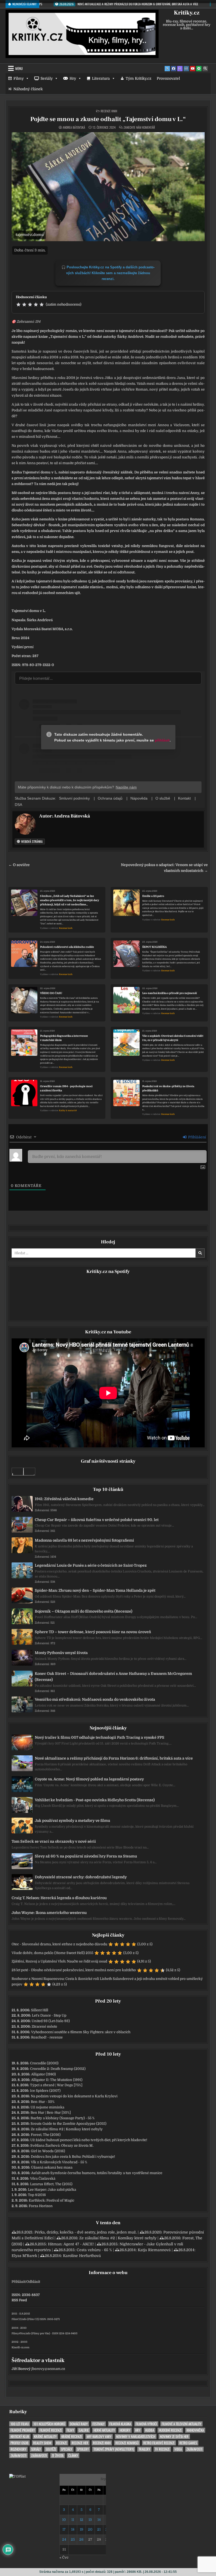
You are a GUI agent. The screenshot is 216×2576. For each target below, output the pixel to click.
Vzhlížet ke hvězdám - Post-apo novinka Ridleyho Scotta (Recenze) (95, 1800)
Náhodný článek (28, 89)
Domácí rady (79, 2424)
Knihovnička (195, 2430)
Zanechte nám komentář (139, 127)
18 (73, 2529)
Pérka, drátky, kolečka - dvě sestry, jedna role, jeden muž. (86, 2232)
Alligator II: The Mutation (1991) (57, 2080)
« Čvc (64, 2557)
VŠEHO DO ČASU (51, 993)
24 (64, 2539)
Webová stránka (31, 841)
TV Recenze (162, 2449)
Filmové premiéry (23, 2430)
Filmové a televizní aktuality (181, 2424)
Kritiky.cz (187, 13)
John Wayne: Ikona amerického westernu (49, 1913)
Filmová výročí (146, 2424)
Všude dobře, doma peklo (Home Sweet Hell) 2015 (52, 1953)
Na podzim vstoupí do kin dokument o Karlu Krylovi (74, 2096)
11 (73, 2520)
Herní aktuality (104, 2430)
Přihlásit (18, 2282)
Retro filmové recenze (159, 2443)
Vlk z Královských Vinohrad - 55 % (59, 2162)
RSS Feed (19, 2300)
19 (82, 2529)
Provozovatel (168, 78)
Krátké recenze (72, 2437)
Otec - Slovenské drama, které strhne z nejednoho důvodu (59, 1944)
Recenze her (80, 2443)
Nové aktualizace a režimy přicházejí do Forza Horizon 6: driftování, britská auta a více (114, 1758)
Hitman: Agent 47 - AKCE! (71, 2244)
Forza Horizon (41, 2206)
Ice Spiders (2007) (45, 2091)
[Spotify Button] (199, 69)
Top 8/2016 (37, 2195)
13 (90, 2520)
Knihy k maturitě (68, 1111)
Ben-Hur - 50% (43, 2102)
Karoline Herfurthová (82, 2256)
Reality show (42, 2443)
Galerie (84, 2430)
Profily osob (19, 2443)
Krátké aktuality (45, 2437)
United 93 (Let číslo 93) (51, 2021)
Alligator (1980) (43, 2074)
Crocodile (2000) (44, 2063)
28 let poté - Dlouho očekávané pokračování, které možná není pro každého (74, 1970)
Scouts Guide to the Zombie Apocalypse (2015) (68, 2124)
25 (73, 2539)
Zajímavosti (194, 2449)
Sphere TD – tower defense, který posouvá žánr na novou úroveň (93, 1632)
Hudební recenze (170, 2430)
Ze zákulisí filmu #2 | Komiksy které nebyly (67, 2129)
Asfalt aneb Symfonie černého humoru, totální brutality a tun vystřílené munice (97, 2173)
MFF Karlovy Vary (99, 2437)
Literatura (101, 78)
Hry (73, 78)
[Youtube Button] (193, 69)
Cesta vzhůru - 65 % (94, 2250)
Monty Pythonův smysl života (61, 1653)
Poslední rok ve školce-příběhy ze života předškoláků (168, 1088)
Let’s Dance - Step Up (49, 2015)
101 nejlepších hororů (49, 2424)
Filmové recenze (51, 2430)
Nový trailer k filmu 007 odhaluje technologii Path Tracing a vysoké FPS (100, 1737)
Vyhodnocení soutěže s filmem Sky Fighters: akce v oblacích (81, 2032)
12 (82, 2520)
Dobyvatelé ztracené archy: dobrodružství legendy (81, 1877)
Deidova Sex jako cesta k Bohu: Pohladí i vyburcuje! (73, 2157)
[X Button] (167, 69)
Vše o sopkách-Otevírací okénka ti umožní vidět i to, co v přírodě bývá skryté (173, 1038)
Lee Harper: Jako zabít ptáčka (52, 2190)
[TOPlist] (17, 2476)
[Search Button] (205, 69)
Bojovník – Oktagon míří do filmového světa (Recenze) (84, 1611)
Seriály (47, 78)
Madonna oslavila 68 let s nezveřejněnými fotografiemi (84, 1540)
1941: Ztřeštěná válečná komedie (64, 1499)
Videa (178, 2449)
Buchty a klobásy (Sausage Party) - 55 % (63, 2118)
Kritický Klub (20, 2437)
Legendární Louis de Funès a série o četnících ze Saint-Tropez (91, 1565)
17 (64, 2529)
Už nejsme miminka (47, 2107)
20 (90, 2529)
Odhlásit (33, 2282)
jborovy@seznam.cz (48, 2369)
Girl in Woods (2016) (48, 2151)
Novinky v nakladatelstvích (136, 2437)
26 (81, 2539)
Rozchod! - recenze (47, 2037)
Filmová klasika (120, 2424)
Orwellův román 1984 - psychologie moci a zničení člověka (66, 1088)
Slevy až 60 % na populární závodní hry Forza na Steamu (86, 1856)
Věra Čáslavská (43, 2178)
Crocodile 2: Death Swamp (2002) (58, 2069)
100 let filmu (20, 2424)
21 (99, 2529)
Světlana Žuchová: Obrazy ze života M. (62, 2145)
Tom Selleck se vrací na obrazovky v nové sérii (54, 1841)
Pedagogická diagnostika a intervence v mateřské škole (64, 1038)
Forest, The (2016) (46, 2135)
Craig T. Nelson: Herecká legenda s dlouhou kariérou (59, 1898)
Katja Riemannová (154, 2250)
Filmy (19, 78)
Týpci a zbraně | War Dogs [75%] (56, 2085)
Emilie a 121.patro (153, 896)
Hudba (150, 2430)
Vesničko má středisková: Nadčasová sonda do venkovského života (95, 1699)
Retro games (188, 2443)
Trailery (144, 2449)
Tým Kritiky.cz (139, 78)
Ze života (58, 2456)
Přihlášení (197, 1137)
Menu (19, 68)
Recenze (62, 2443)
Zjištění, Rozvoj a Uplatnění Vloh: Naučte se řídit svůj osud (59, 1961)
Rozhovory (18, 2449)
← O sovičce (19, 865)
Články (73, 2456)
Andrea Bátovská (74, 127)
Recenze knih (109, 111)
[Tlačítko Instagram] (186, 69)
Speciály (67, 2449)
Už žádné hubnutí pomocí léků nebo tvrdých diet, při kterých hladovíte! (89, 2140)
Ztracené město (44, 2026)
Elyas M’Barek (24, 2256)
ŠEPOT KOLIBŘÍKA (154, 947)
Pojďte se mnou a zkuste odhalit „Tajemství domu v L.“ (108, 119)
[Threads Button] (180, 69)
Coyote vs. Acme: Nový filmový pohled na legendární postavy (89, 1779)
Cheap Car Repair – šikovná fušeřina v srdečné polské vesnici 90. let (97, 1520)
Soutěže (51, 2449)
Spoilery (83, 2449)
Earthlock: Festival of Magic (51, 2200)
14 (99, 2520)
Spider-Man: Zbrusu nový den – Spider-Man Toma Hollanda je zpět (95, 1590)
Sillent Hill (40, 2010)
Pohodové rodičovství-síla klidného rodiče (67, 947)
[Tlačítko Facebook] (174, 69)
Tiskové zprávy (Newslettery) (114, 2449)
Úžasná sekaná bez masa (52, 2167)
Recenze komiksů (127, 2443)
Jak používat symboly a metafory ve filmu (72, 1821)
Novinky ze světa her (174, 2437)
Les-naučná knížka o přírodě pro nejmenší (170, 993)
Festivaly (99, 2424)
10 (64, 2520)
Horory (125, 2430)
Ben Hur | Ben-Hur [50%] (51, 2112)
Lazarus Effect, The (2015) (51, 2184)
